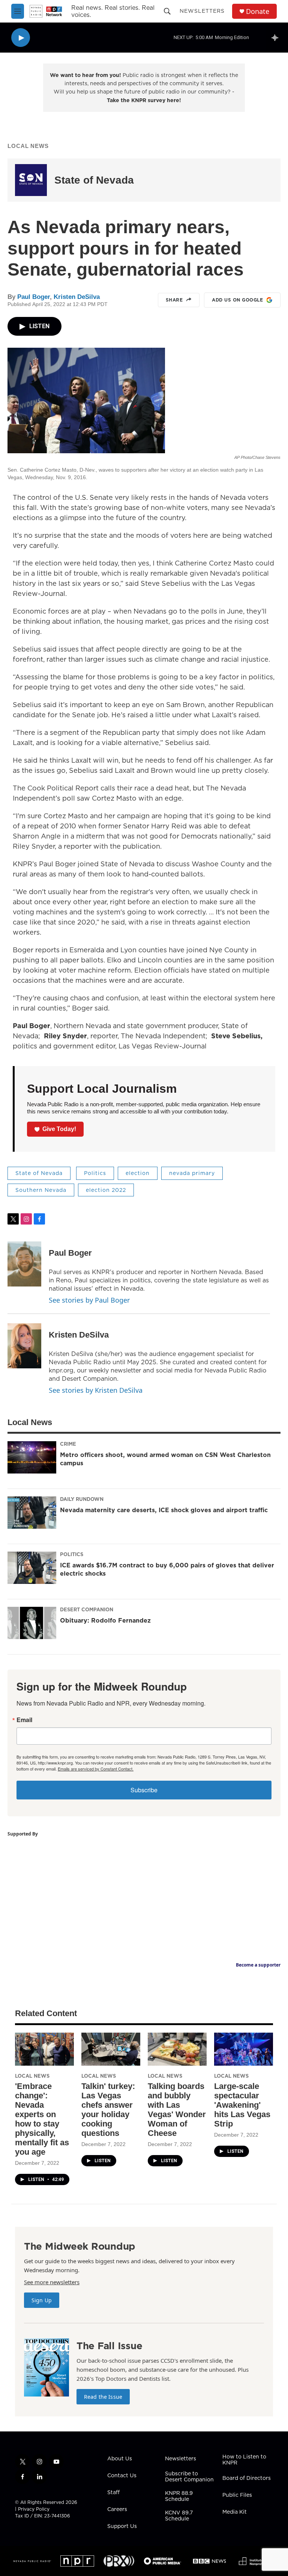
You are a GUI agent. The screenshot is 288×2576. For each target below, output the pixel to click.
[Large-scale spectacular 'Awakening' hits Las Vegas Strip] (244, 2049)
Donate (258, 11)
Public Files (237, 2495)
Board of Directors (247, 2478)
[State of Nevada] (31, 180)
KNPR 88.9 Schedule (179, 2496)
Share (174, 300)
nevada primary (192, 1173)
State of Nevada (94, 180)
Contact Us (122, 2476)
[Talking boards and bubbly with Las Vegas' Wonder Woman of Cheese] (177, 2049)
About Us (120, 2459)
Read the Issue (103, 2397)
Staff (113, 2493)
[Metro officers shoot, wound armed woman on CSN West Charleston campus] (32, 1457)
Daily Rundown (82, 1499)
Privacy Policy (34, 2509)
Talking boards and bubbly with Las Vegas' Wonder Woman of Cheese (177, 2110)
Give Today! (59, 1129)
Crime (68, 1444)
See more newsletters (52, 2282)
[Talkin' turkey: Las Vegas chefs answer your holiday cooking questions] (111, 2049)
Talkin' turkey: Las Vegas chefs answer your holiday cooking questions (108, 2110)
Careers (117, 2510)
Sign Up (42, 2300)
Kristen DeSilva (77, 297)
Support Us (122, 2526)
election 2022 (106, 1190)
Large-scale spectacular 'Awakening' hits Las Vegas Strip (242, 2105)
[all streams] (277, 38)
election (138, 1173)
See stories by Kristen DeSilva (96, 1390)
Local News (28, 146)
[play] (21, 38)
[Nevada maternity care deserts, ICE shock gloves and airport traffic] (32, 1513)
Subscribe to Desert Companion (189, 2477)
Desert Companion (87, 1609)
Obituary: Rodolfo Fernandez (105, 1620)
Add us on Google (237, 300)
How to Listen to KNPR (244, 2460)
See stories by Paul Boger (89, 1300)
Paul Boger (34, 297)
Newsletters (202, 11)
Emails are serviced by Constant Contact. (96, 1769)
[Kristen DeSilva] (24, 1346)
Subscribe (144, 1790)
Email (24, 1720)
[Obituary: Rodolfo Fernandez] (32, 1623)
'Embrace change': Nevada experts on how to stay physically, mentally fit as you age (42, 2119)
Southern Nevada (41, 1190)
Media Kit (235, 2512)
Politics (95, 1173)
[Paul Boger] (24, 1264)
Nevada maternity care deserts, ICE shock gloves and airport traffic (164, 1510)
